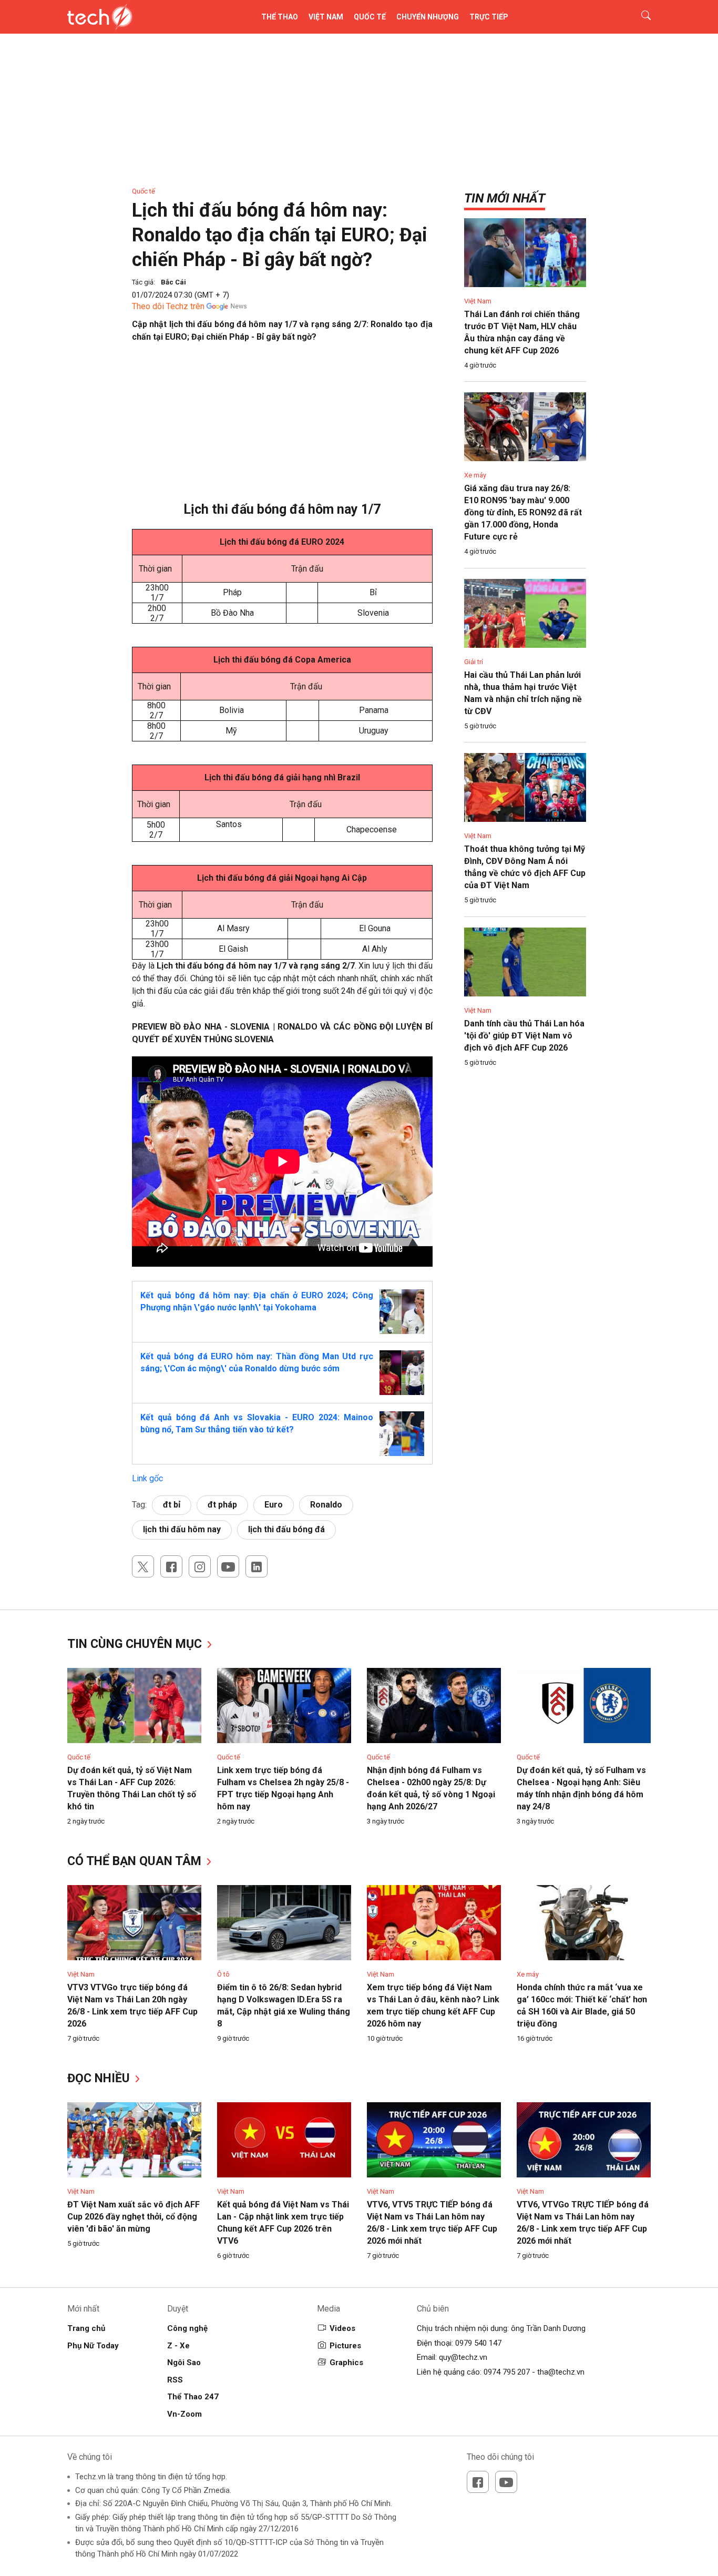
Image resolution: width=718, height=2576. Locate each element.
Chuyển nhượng (428, 17)
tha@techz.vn (561, 2372)
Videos (342, 2328)
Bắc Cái (173, 282)
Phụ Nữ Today (93, 2346)
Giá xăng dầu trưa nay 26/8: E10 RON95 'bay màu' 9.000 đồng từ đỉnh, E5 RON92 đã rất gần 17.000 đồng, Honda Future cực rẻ (523, 512)
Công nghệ (187, 2328)
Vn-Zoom (184, 2414)
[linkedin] (257, 1566)
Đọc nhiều (100, 2078)
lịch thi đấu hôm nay (182, 1529)
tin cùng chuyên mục (136, 1644)
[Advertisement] (283, 427)
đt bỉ (172, 1505)
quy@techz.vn (463, 2357)
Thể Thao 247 (193, 2397)
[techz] (100, 17)
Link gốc (147, 1478)
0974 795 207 (507, 2372)
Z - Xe (178, 2346)
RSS (175, 2380)
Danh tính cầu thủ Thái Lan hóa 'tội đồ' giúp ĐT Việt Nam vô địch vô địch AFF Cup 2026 (524, 1036)
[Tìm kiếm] (639, 17)
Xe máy (475, 475)
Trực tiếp (489, 17)
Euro (274, 1505)
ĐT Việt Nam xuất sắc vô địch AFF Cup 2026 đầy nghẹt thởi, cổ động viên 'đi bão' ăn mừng (134, 2217)
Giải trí (474, 662)
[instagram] (200, 1566)
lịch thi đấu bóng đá (286, 1529)
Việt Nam (326, 17)
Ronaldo (326, 1505)
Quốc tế (370, 17)
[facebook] (171, 1566)
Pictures (345, 2346)
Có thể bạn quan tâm (136, 1861)
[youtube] (228, 1566)
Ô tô (223, 1974)
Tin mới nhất (505, 198)
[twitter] (143, 1566)
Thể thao (280, 17)
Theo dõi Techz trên (168, 306)
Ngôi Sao (184, 2363)
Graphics (346, 2363)
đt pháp (222, 1505)
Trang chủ (86, 2328)
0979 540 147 (478, 2343)
